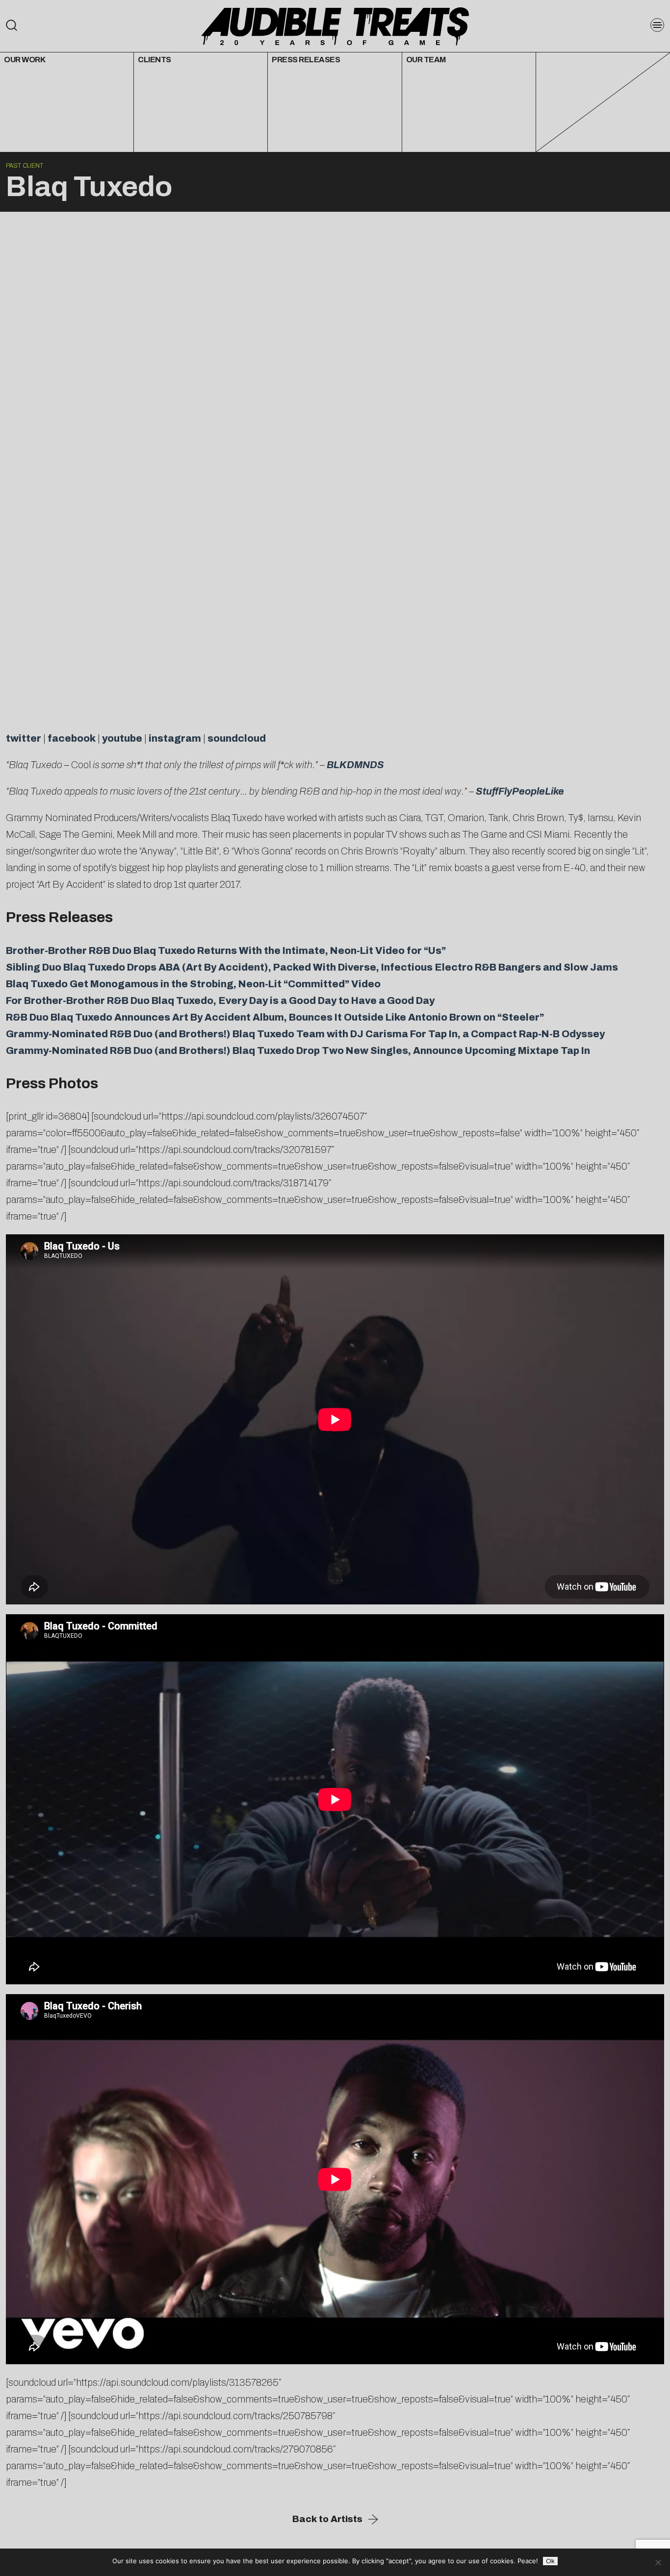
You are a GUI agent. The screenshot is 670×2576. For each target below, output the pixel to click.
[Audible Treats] (335, 25)
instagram (175, 738)
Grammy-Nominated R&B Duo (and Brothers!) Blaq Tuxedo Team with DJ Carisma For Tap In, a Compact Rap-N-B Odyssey (305, 1034)
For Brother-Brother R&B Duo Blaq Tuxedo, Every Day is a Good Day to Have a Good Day (220, 1000)
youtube (122, 738)
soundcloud (237, 738)
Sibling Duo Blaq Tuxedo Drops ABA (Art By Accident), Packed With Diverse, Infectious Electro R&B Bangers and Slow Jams (312, 967)
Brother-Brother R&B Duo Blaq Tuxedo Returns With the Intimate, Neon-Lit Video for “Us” (226, 950)
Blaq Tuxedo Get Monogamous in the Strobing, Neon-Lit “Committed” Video (193, 984)
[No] (658, 2562)
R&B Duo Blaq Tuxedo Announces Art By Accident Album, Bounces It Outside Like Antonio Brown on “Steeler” (275, 1017)
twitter (24, 738)
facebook (72, 738)
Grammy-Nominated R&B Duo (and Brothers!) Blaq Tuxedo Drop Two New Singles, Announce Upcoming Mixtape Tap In (298, 1050)
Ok (550, 2561)
